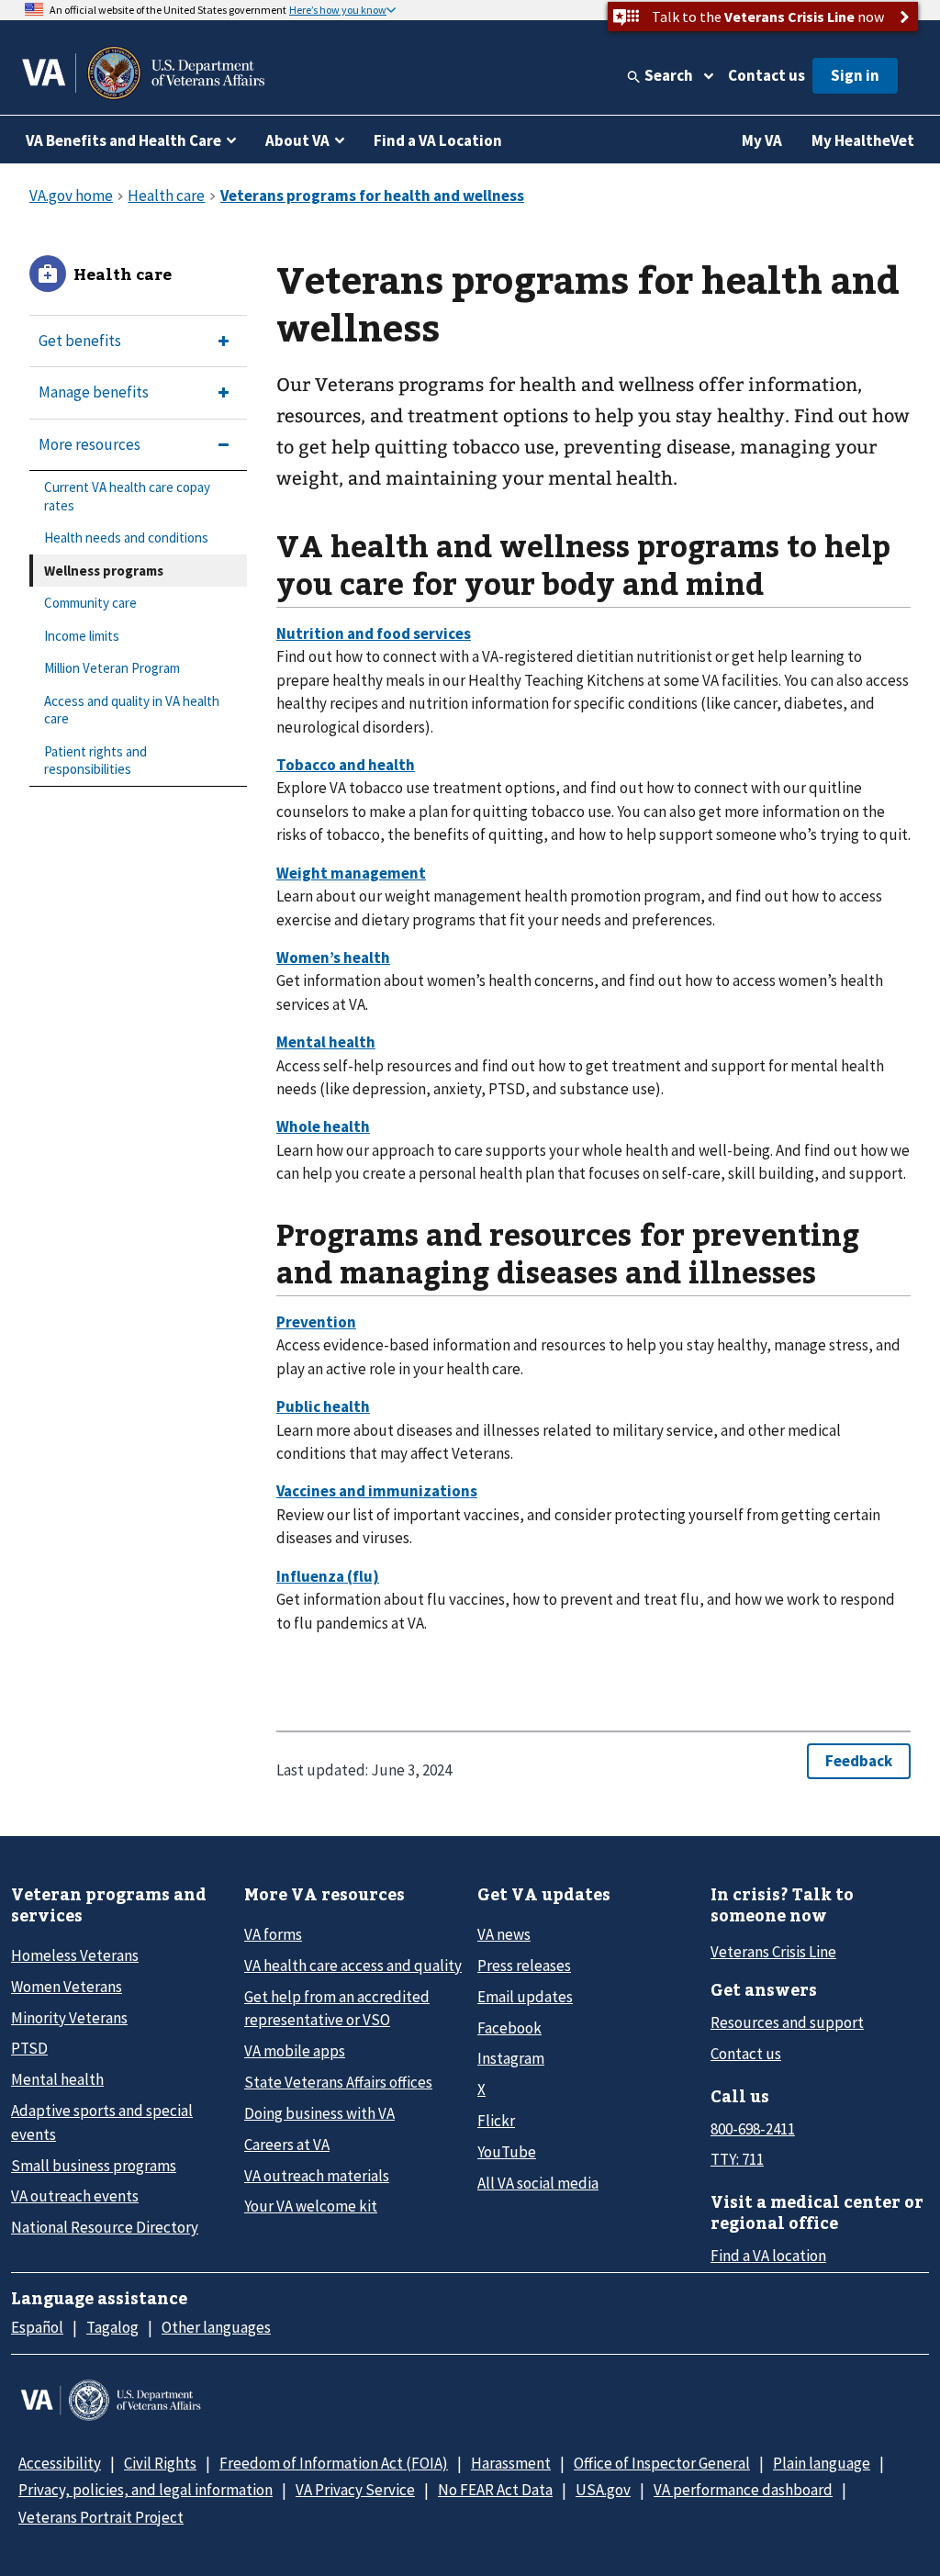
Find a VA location (768, 2256)
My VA (762, 140)
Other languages (216, 2327)
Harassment (511, 2463)
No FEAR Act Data (495, 2490)
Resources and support (787, 2022)
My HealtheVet (863, 140)
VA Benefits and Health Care (123, 140)
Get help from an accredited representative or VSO (337, 2008)
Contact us (767, 75)
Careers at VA (287, 2145)
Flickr (496, 2121)
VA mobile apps (295, 2051)
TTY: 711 (737, 2159)
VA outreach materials (317, 2176)
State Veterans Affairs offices (338, 2082)
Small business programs (94, 2166)
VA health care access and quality (353, 1966)
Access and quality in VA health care (132, 710)
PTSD (29, 2048)
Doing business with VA (319, 2113)
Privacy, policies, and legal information (145, 2490)
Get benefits (80, 341)
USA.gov (603, 2490)
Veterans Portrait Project (101, 2517)
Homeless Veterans (75, 1955)
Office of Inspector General (662, 2463)
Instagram (511, 2058)
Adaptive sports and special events (102, 2122)
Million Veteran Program (112, 668)
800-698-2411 (753, 2129)
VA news (504, 1934)
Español (37, 2327)
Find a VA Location (438, 140)
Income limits (82, 636)
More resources (90, 444)
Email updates (525, 1997)
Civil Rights (160, 2463)
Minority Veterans (69, 2018)
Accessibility (60, 2463)
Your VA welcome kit (311, 2206)
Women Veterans (67, 1987)
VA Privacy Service (355, 2490)
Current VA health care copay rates (127, 496)
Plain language (822, 2463)
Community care (90, 603)
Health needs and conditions (126, 538)
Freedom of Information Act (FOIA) (334, 2463)
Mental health (57, 2079)
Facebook (509, 2028)
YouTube (507, 2152)
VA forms (273, 1934)
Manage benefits (94, 392)
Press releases (524, 1966)
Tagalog (112, 2327)
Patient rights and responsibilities (95, 761)
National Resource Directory (105, 2227)
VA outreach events (75, 2196)
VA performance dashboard (743, 2490)
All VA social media (538, 2183)
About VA (297, 140)
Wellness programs (104, 571)
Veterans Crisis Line (773, 1952)
